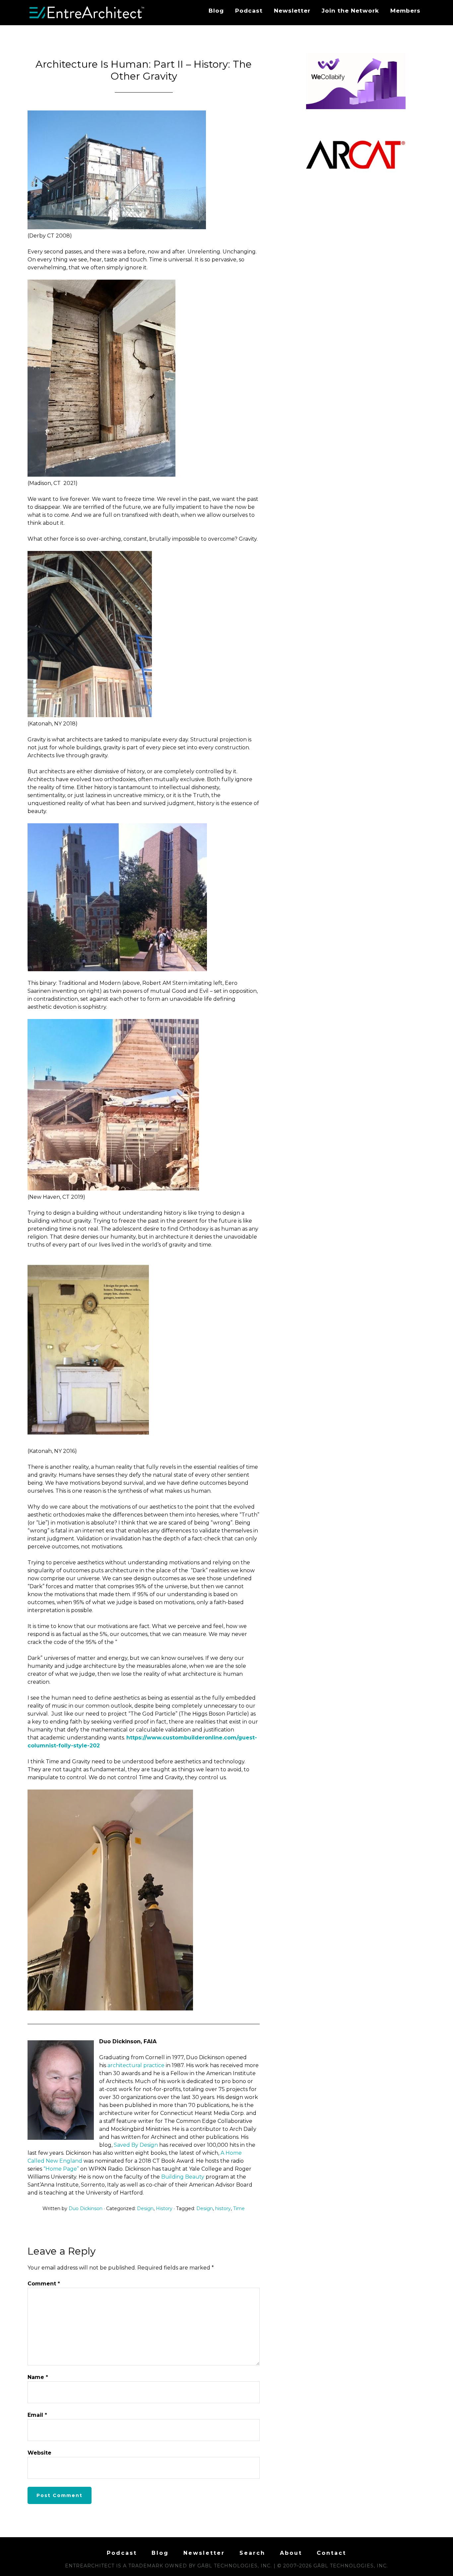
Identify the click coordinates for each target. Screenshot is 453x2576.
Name (38, 2377)
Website (39, 2453)
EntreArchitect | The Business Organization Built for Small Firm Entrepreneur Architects (87, 13)
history (223, 2208)
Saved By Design (136, 2145)
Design (145, 2208)
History (164, 2208)
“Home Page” (61, 2169)
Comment (44, 2284)
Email (37, 2415)
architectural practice (136, 2065)
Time (239, 2208)
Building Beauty (183, 2177)
